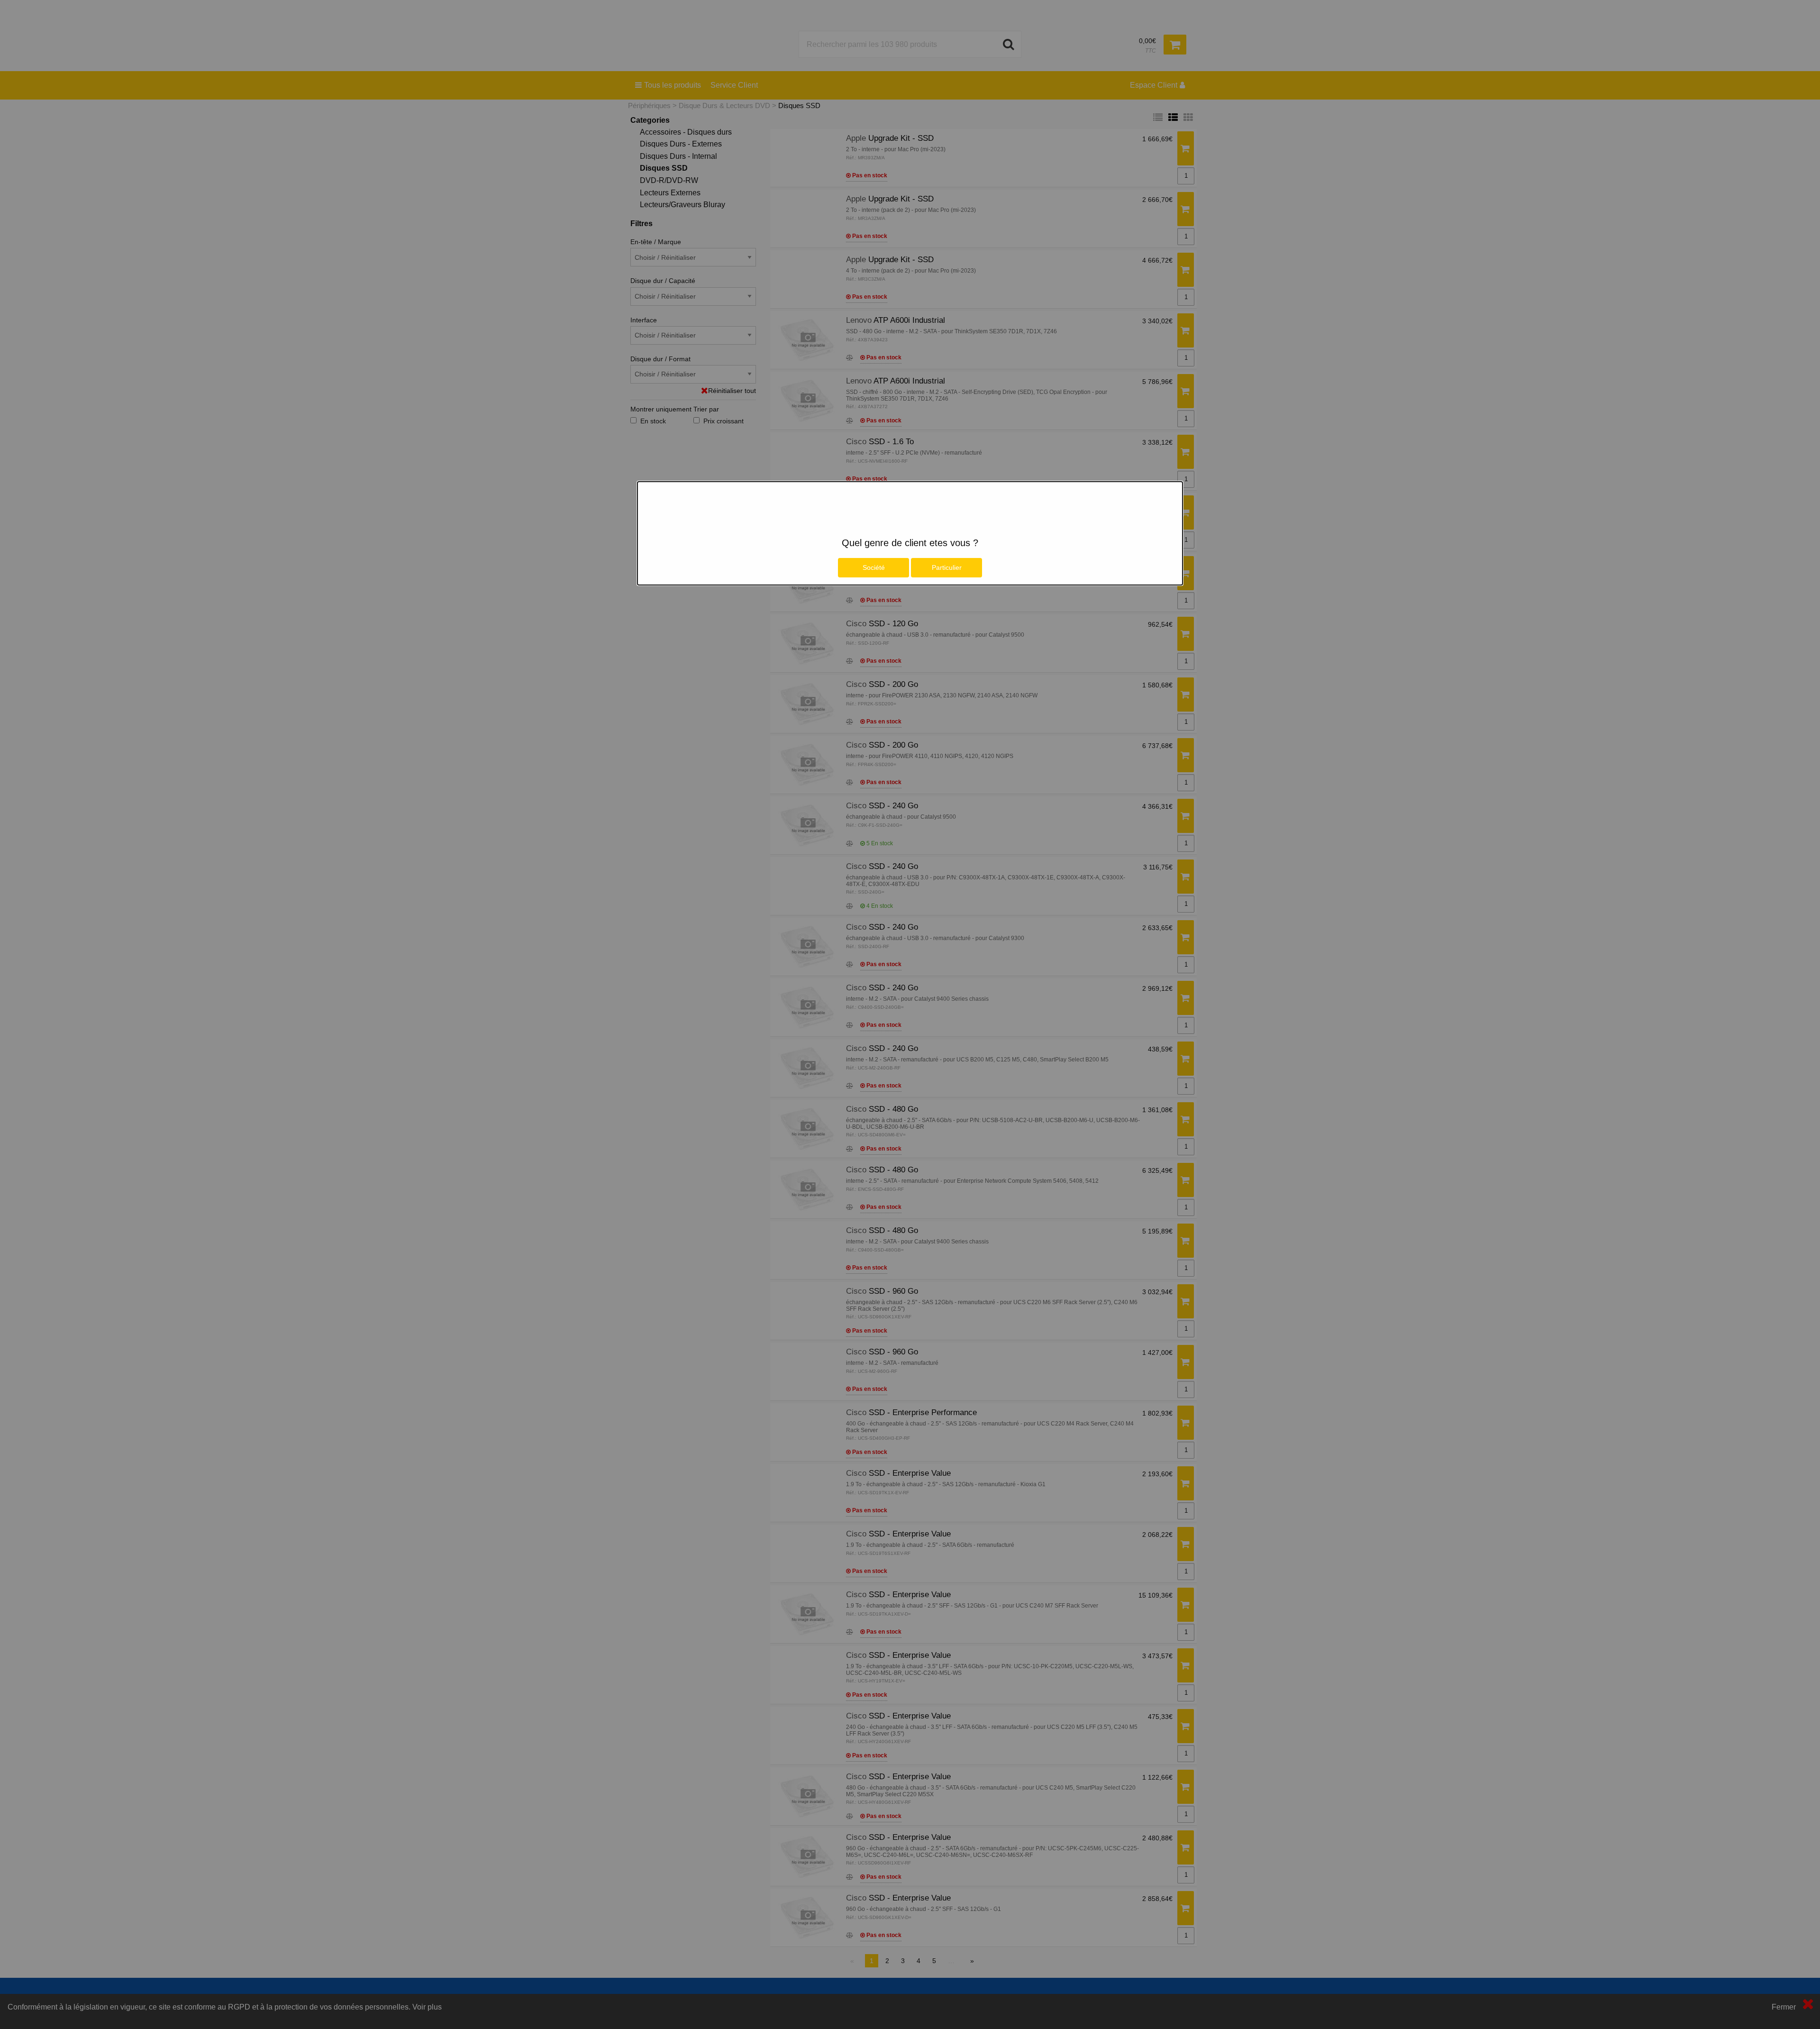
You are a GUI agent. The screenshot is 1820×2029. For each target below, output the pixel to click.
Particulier (947, 567)
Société (874, 567)
